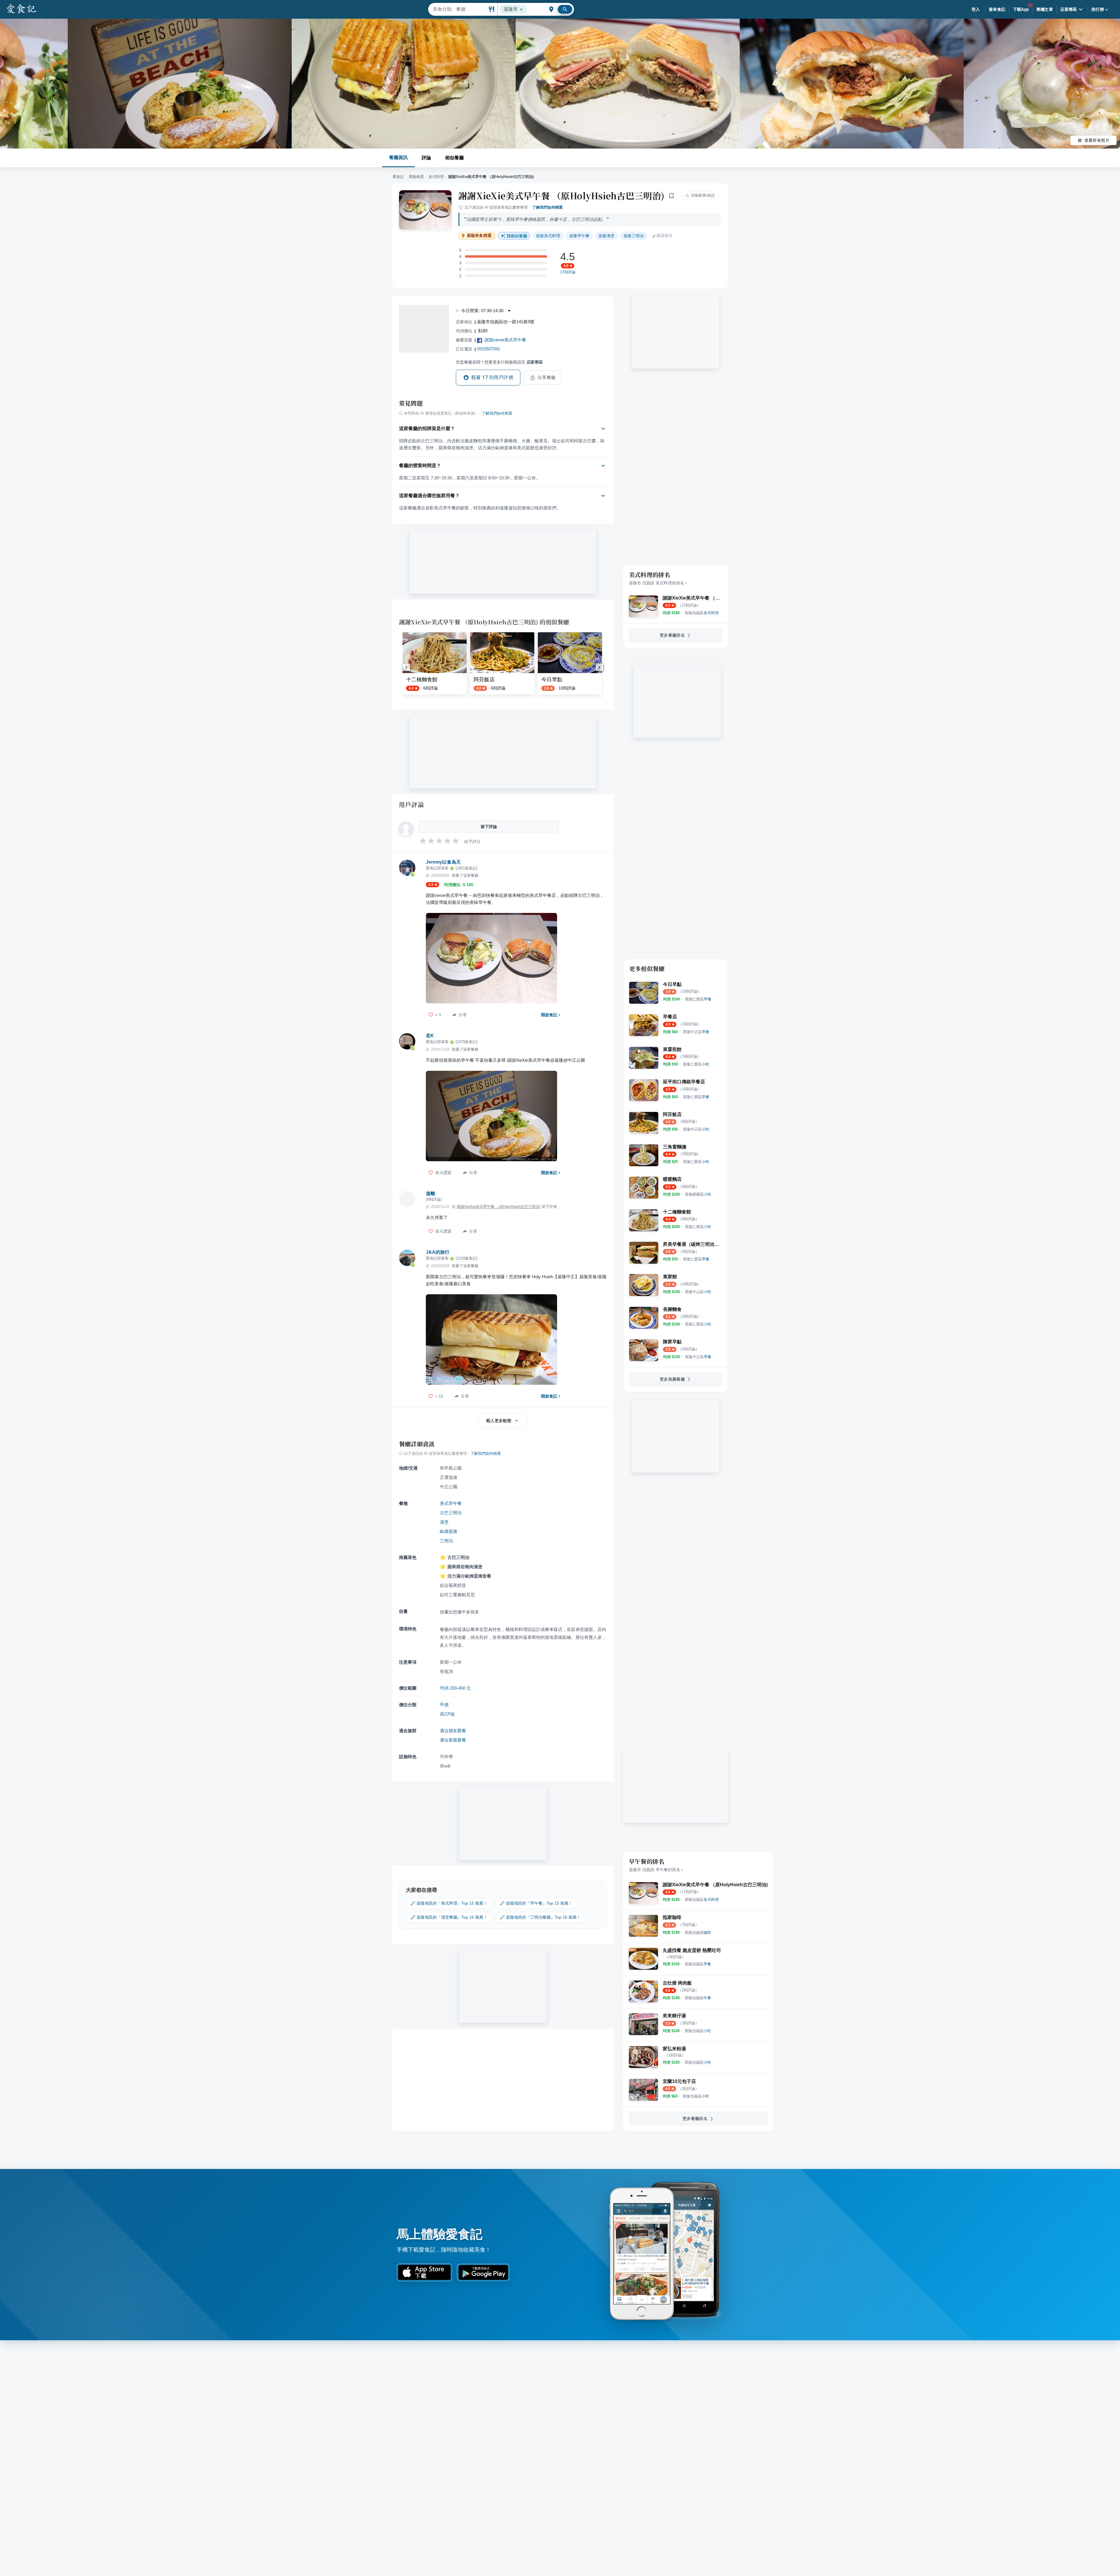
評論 (426, 158)
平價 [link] (444, 1705)
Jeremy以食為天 (443, 862)
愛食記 (398, 177)
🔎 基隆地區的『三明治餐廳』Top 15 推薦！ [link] (540, 1917)
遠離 (430, 1193)
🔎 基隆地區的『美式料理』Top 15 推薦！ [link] (449, 1903)
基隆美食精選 (479, 236)
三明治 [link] (633, 236)
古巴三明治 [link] (451, 1513)
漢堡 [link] (606, 236)
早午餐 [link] (579, 236)
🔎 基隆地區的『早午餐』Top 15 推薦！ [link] (536, 1903)
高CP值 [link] (447, 1714)
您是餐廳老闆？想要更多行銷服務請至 (499, 362)
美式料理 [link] (548, 236)
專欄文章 (1045, 9)
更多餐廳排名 (672, 635)
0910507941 (489, 349)
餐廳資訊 (398, 157)
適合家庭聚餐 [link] (453, 1740)
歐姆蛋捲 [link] (449, 1531)
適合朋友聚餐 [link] (453, 1731)
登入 (976, 9)
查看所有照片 (1097, 140)
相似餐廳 (454, 158)
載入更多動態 (499, 1421)
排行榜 (1098, 9)
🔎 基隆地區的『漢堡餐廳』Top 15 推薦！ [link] (449, 1917)
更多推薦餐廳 (672, 1379)
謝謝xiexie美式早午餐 (505, 340)
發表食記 (997, 9)
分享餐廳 (547, 378)
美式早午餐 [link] (451, 1503)
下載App (1021, 9)
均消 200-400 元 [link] (455, 1688)
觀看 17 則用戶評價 (492, 377)
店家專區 (1069, 9)
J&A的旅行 (438, 1252)
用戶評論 (411, 804)
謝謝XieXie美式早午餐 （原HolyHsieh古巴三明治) (561, 195)
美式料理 (436, 177)
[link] (702, 613)
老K (430, 1036)
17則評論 (568, 272)
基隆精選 (416, 177)
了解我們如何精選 (547, 207)
